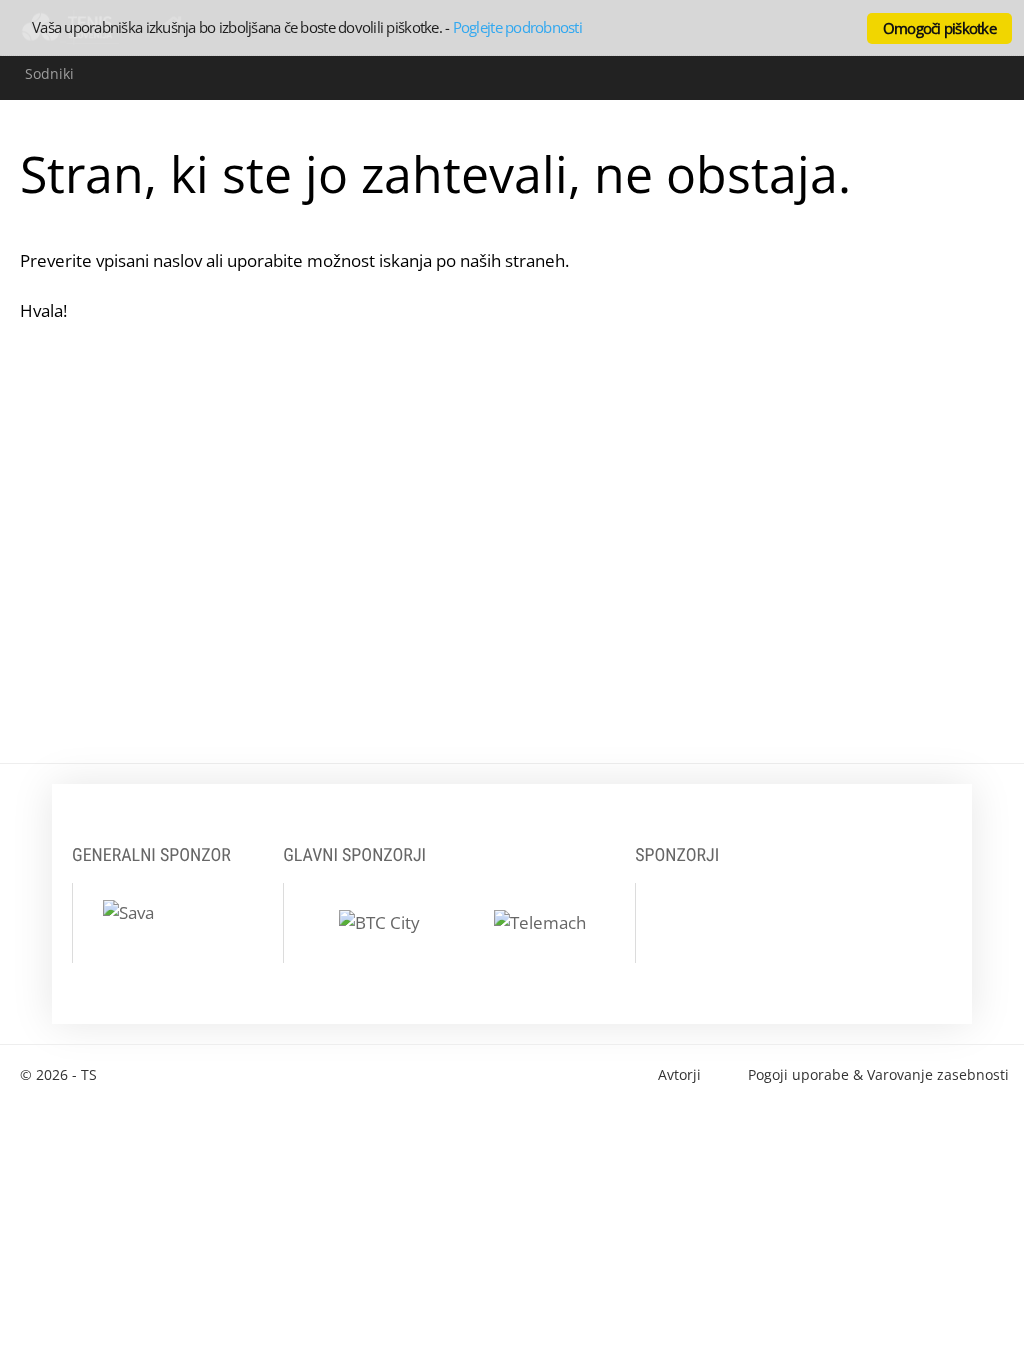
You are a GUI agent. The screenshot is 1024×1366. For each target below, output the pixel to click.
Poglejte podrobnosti (517, 27)
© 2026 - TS (58, 1074)
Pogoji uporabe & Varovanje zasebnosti (878, 1074)
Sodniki (49, 73)
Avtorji (679, 1074)
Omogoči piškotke (939, 28)
